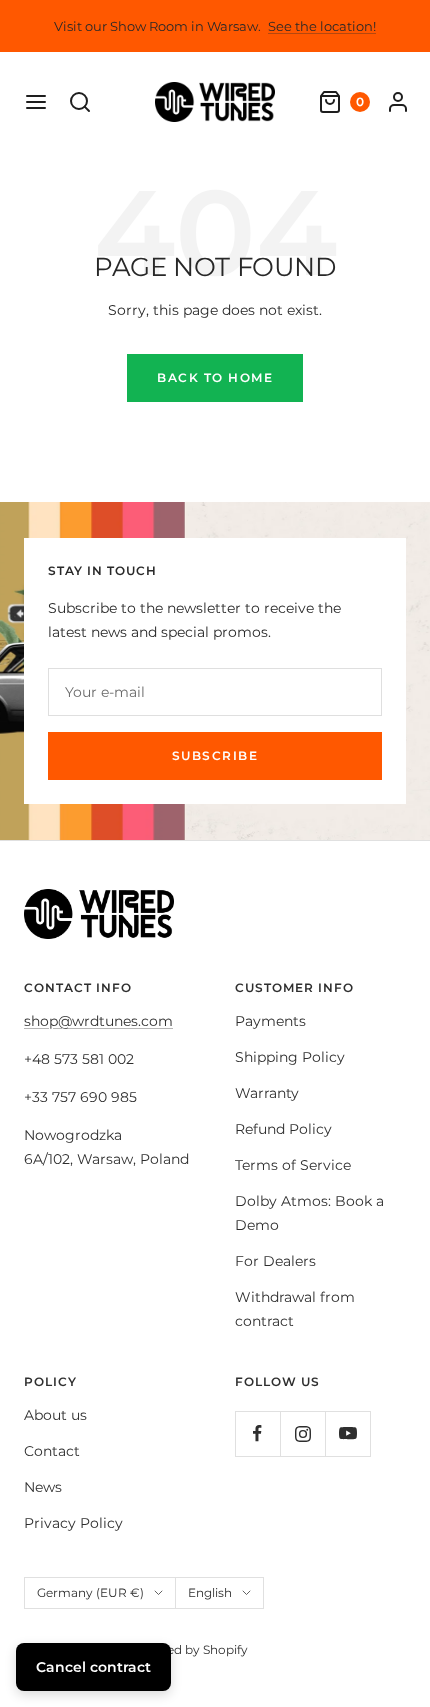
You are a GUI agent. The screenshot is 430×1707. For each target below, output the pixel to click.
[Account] (398, 102)
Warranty (267, 1093)
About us (55, 1415)
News (43, 1487)
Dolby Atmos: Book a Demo (309, 1213)
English (210, 1592)
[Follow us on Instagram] (302, 1433)
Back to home (215, 377)
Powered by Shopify (187, 1649)
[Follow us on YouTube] (347, 1433)
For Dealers (275, 1261)
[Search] (80, 102)
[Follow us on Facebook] (257, 1433)
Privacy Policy (73, 1523)
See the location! (322, 26)
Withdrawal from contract (295, 1309)
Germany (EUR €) (90, 1592)
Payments (270, 1021)
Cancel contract (93, 1667)
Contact (52, 1451)
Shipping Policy (290, 1057)
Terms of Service (293, 1165)
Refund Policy (283, 1129)
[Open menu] (36, 102)
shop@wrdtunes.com (98, 1021)
